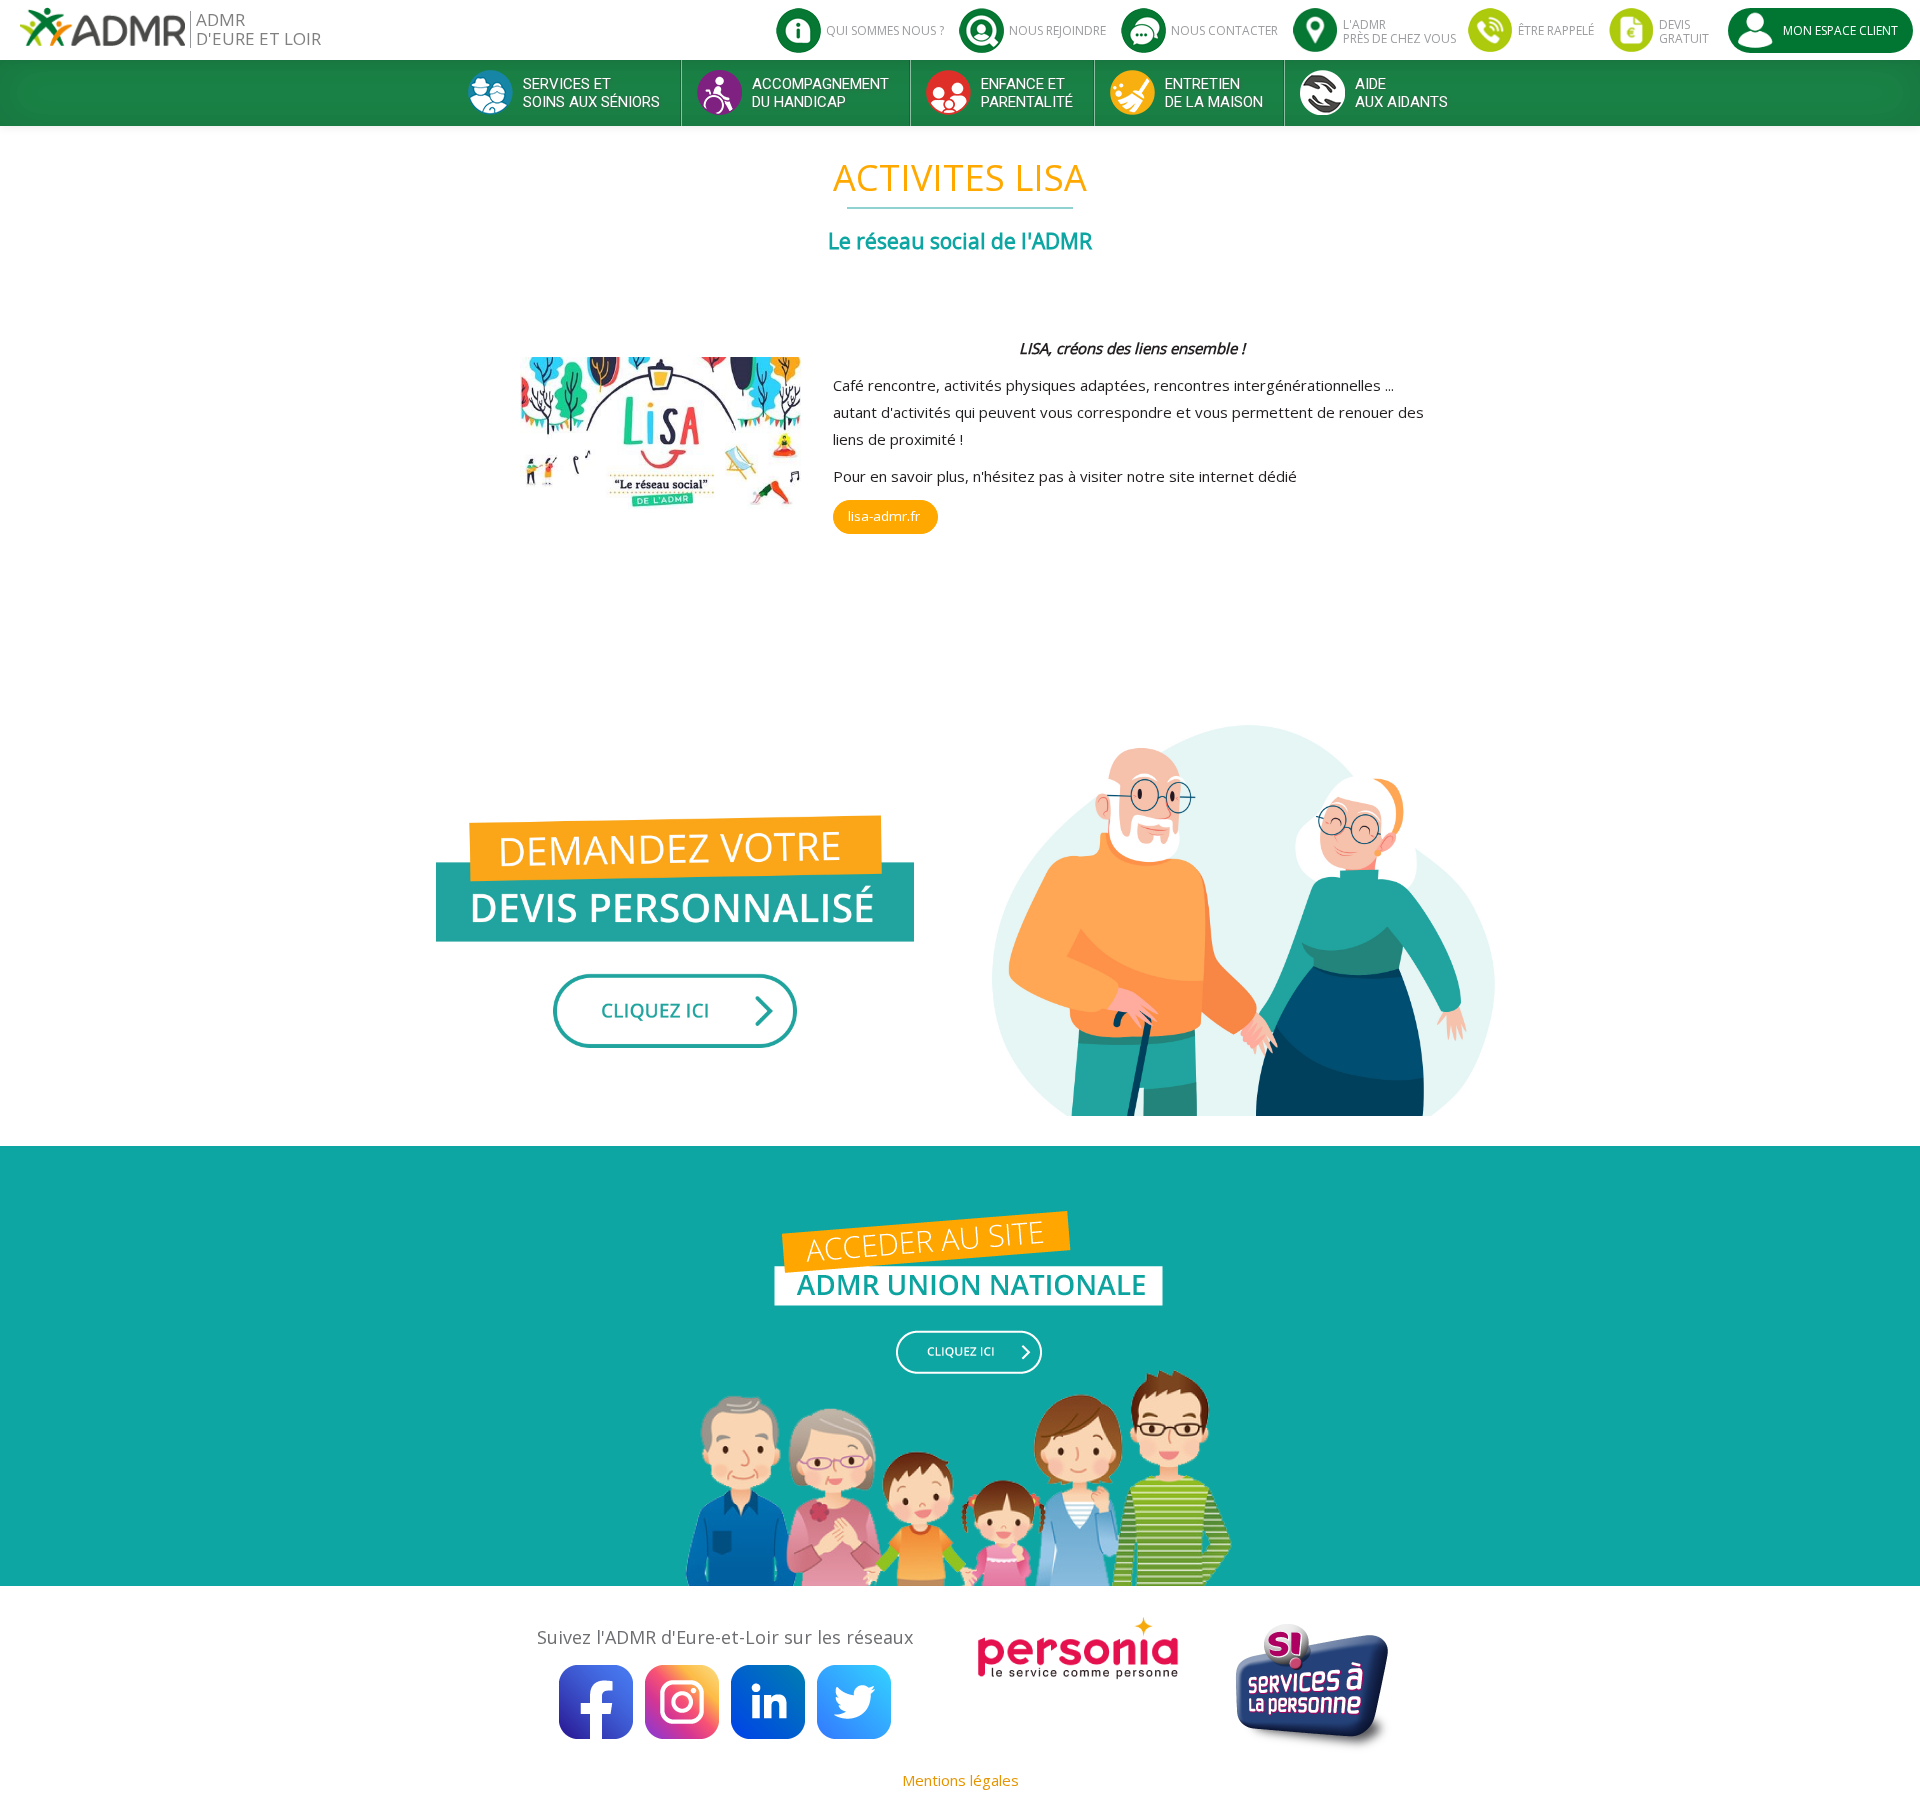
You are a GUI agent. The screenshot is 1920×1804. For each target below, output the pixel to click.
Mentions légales (960, 1780)
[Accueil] (102, 34)
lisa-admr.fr (886, 516)
